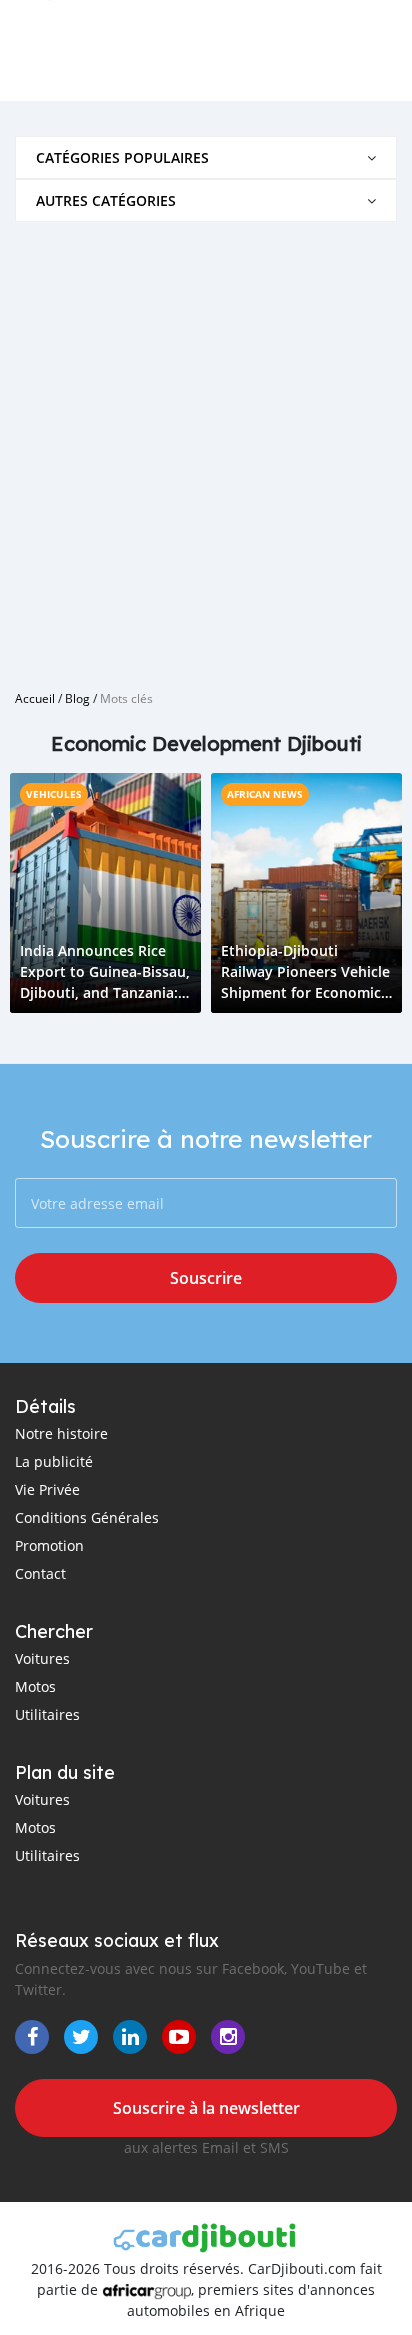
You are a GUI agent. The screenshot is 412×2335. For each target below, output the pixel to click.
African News (265, 794)
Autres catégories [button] (106, 200)
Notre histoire (61, 1433)
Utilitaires (47, 1714)
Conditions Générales (87, 1517)
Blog (77, 698)
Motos (35, 1686)
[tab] (206, 157)
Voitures (42, 1658)
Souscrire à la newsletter (206, 2108)
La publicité (54, 1461)
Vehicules (54, 794)
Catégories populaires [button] (122, 157)
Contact (40, 1573)
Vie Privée (47, 1489)
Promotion (49, 1545)
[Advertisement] (206, 448)
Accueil (35, 698)
